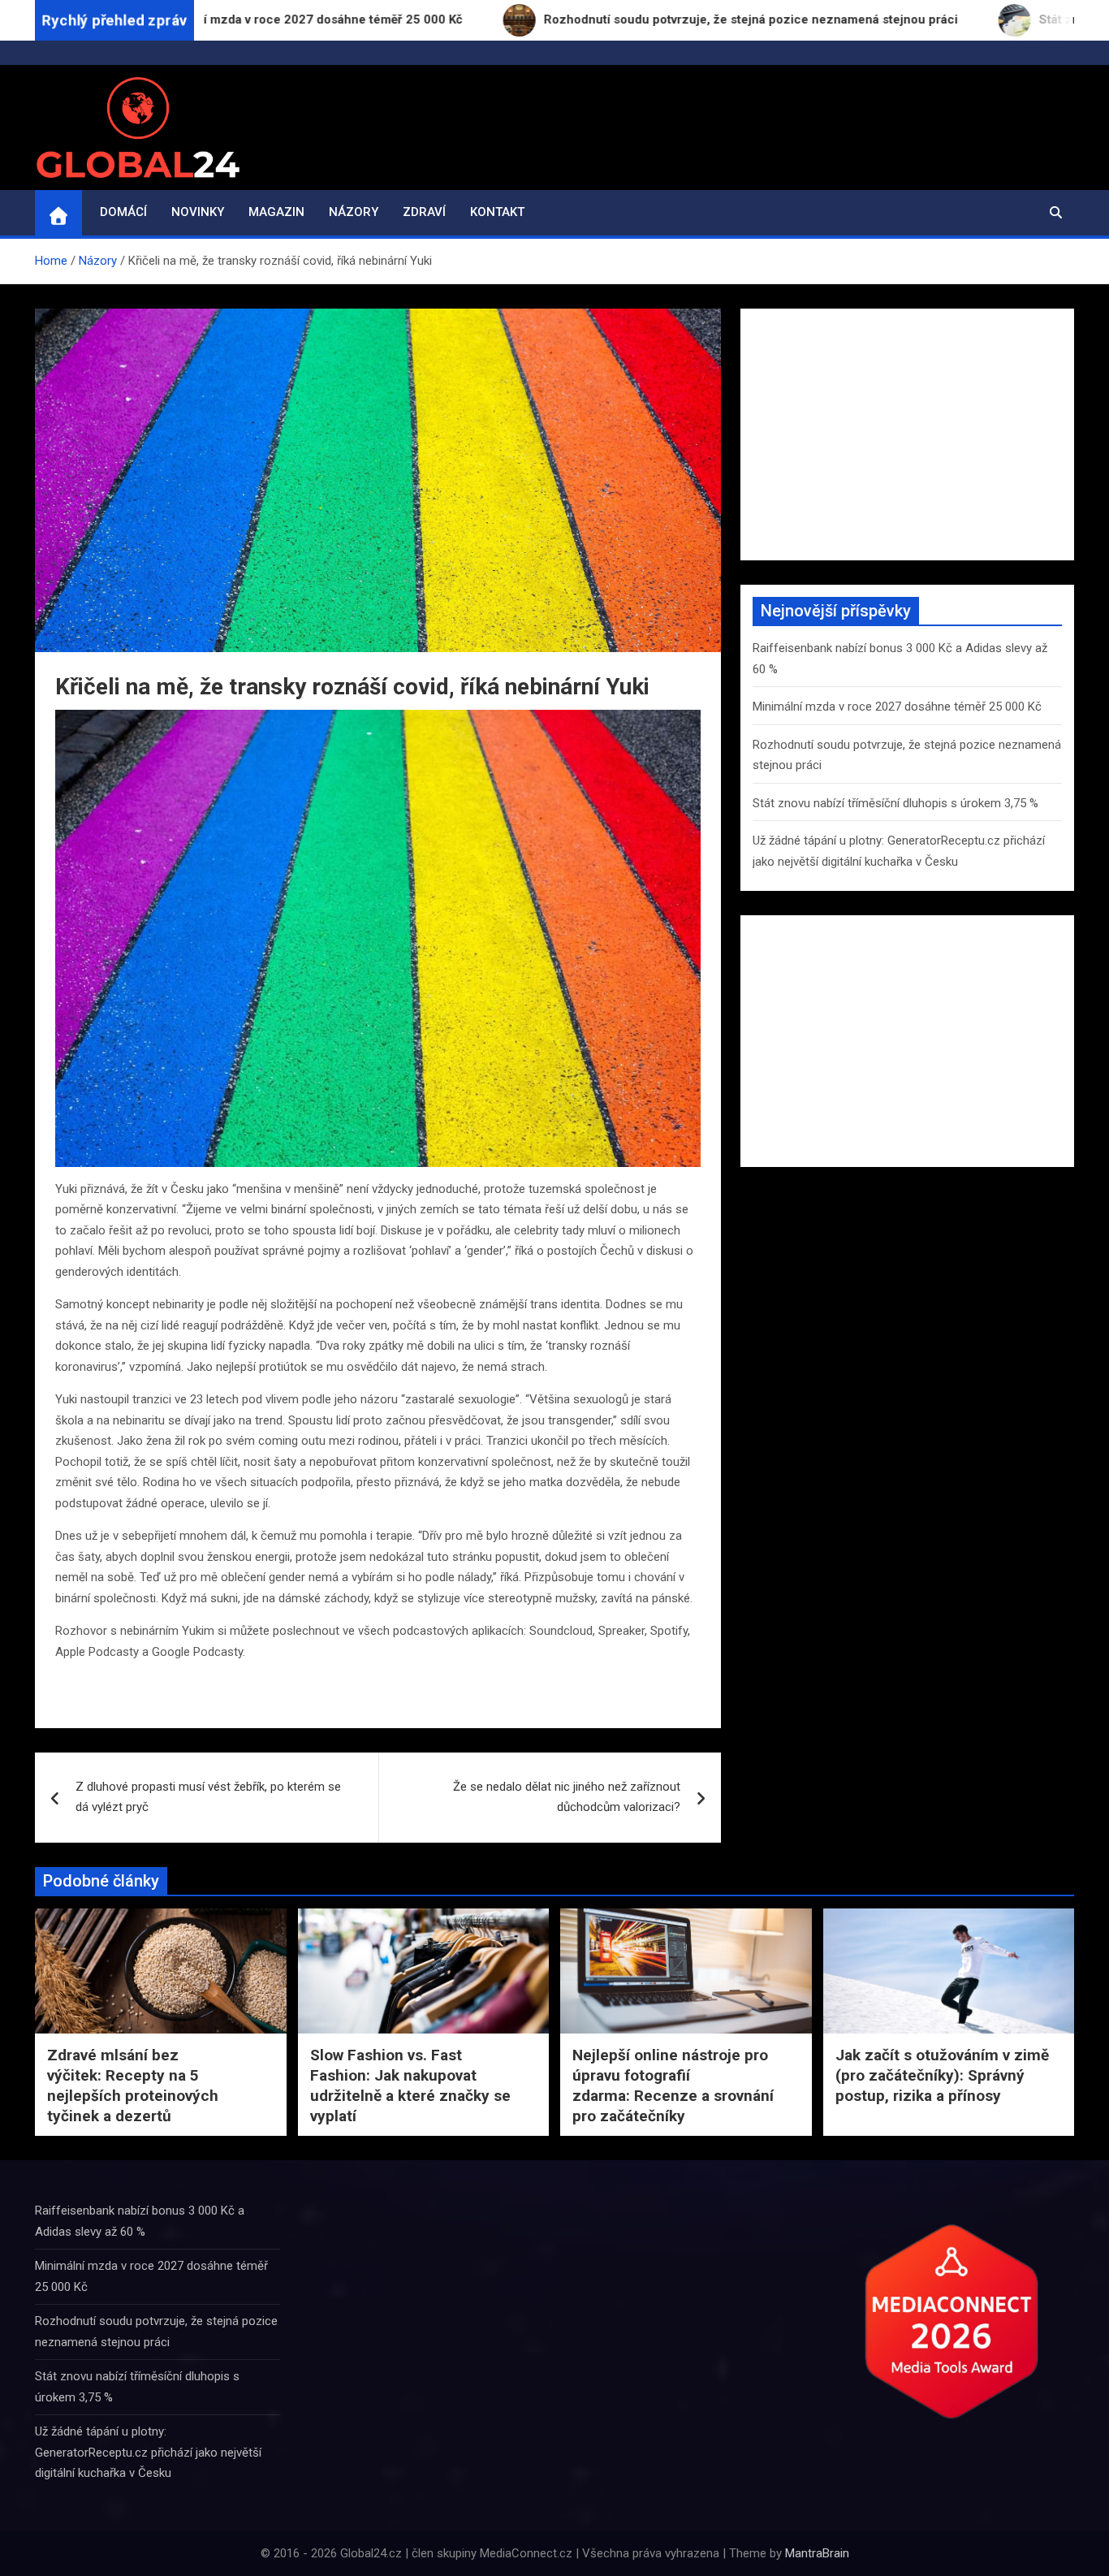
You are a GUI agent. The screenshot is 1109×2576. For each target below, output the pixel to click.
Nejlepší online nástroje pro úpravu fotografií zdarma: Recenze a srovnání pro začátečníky (673, 2085)
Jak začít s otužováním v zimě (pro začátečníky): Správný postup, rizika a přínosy (942, 2075)
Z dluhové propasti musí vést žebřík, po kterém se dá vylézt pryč (208, 1797)
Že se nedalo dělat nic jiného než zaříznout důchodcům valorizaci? (567, 1797)
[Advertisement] (907, 434)
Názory (354, 212)
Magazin (276, 212)
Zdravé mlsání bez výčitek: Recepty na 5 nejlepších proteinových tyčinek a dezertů (133, 2085)
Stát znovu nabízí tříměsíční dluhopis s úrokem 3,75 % (895, 803)
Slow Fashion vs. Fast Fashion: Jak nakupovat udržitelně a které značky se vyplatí (410, 2085)
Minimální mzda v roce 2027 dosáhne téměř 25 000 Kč (897, 707)
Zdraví (424, 212)
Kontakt (497, 212)
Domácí (123, 212)
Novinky (198, 212)
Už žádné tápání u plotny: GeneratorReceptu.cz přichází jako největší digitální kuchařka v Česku (148, 2452)
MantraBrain (817, 2553)
